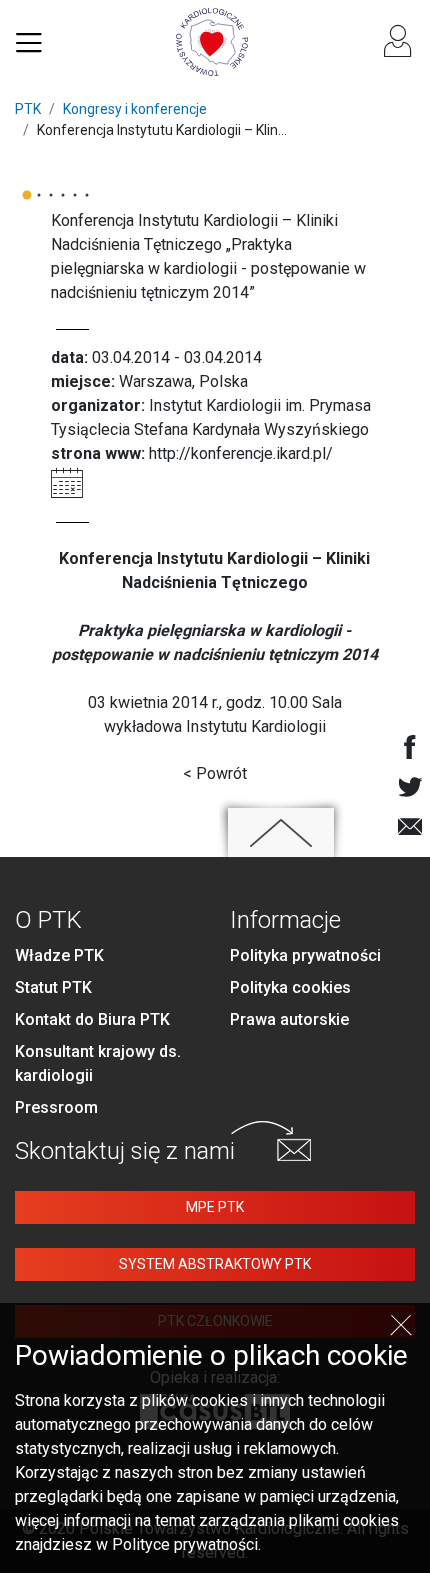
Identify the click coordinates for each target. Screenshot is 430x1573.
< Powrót (215, 773)
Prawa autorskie (289, 1019)
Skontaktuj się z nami (125, 1151)
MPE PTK (215, 1207)
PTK (28, 109)
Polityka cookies (290, 987)
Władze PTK (59, 955)
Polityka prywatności (305, 955)
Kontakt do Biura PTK (92, 1019)
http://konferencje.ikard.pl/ (241, 453)
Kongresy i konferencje (135, 109)
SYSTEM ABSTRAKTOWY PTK (215, 1264)
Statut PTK (53, 987)
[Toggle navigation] (29, 42)
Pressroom (56, 1107)
